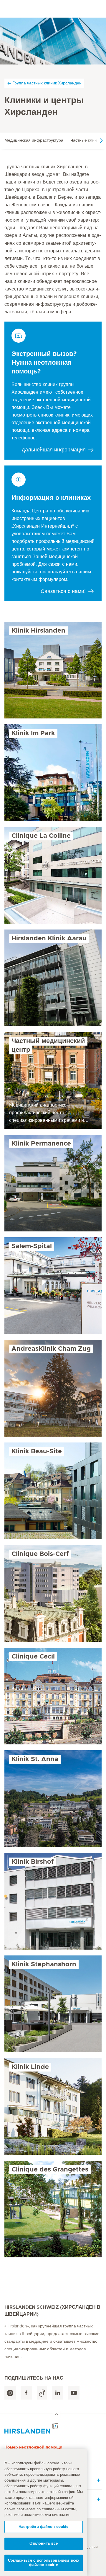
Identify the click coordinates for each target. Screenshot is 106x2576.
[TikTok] (42, 2393)
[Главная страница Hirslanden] (53, 2428)
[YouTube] (74, 2393)
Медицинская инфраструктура (34, 140)
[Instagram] (10, 2393)
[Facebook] (26, 2393)
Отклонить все (44, 2544)
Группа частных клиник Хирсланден (47, 83)
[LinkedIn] (58, 2393)
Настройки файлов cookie (44, 2527)
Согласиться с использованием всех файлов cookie (44, 2563)
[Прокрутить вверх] (57, 2414)
